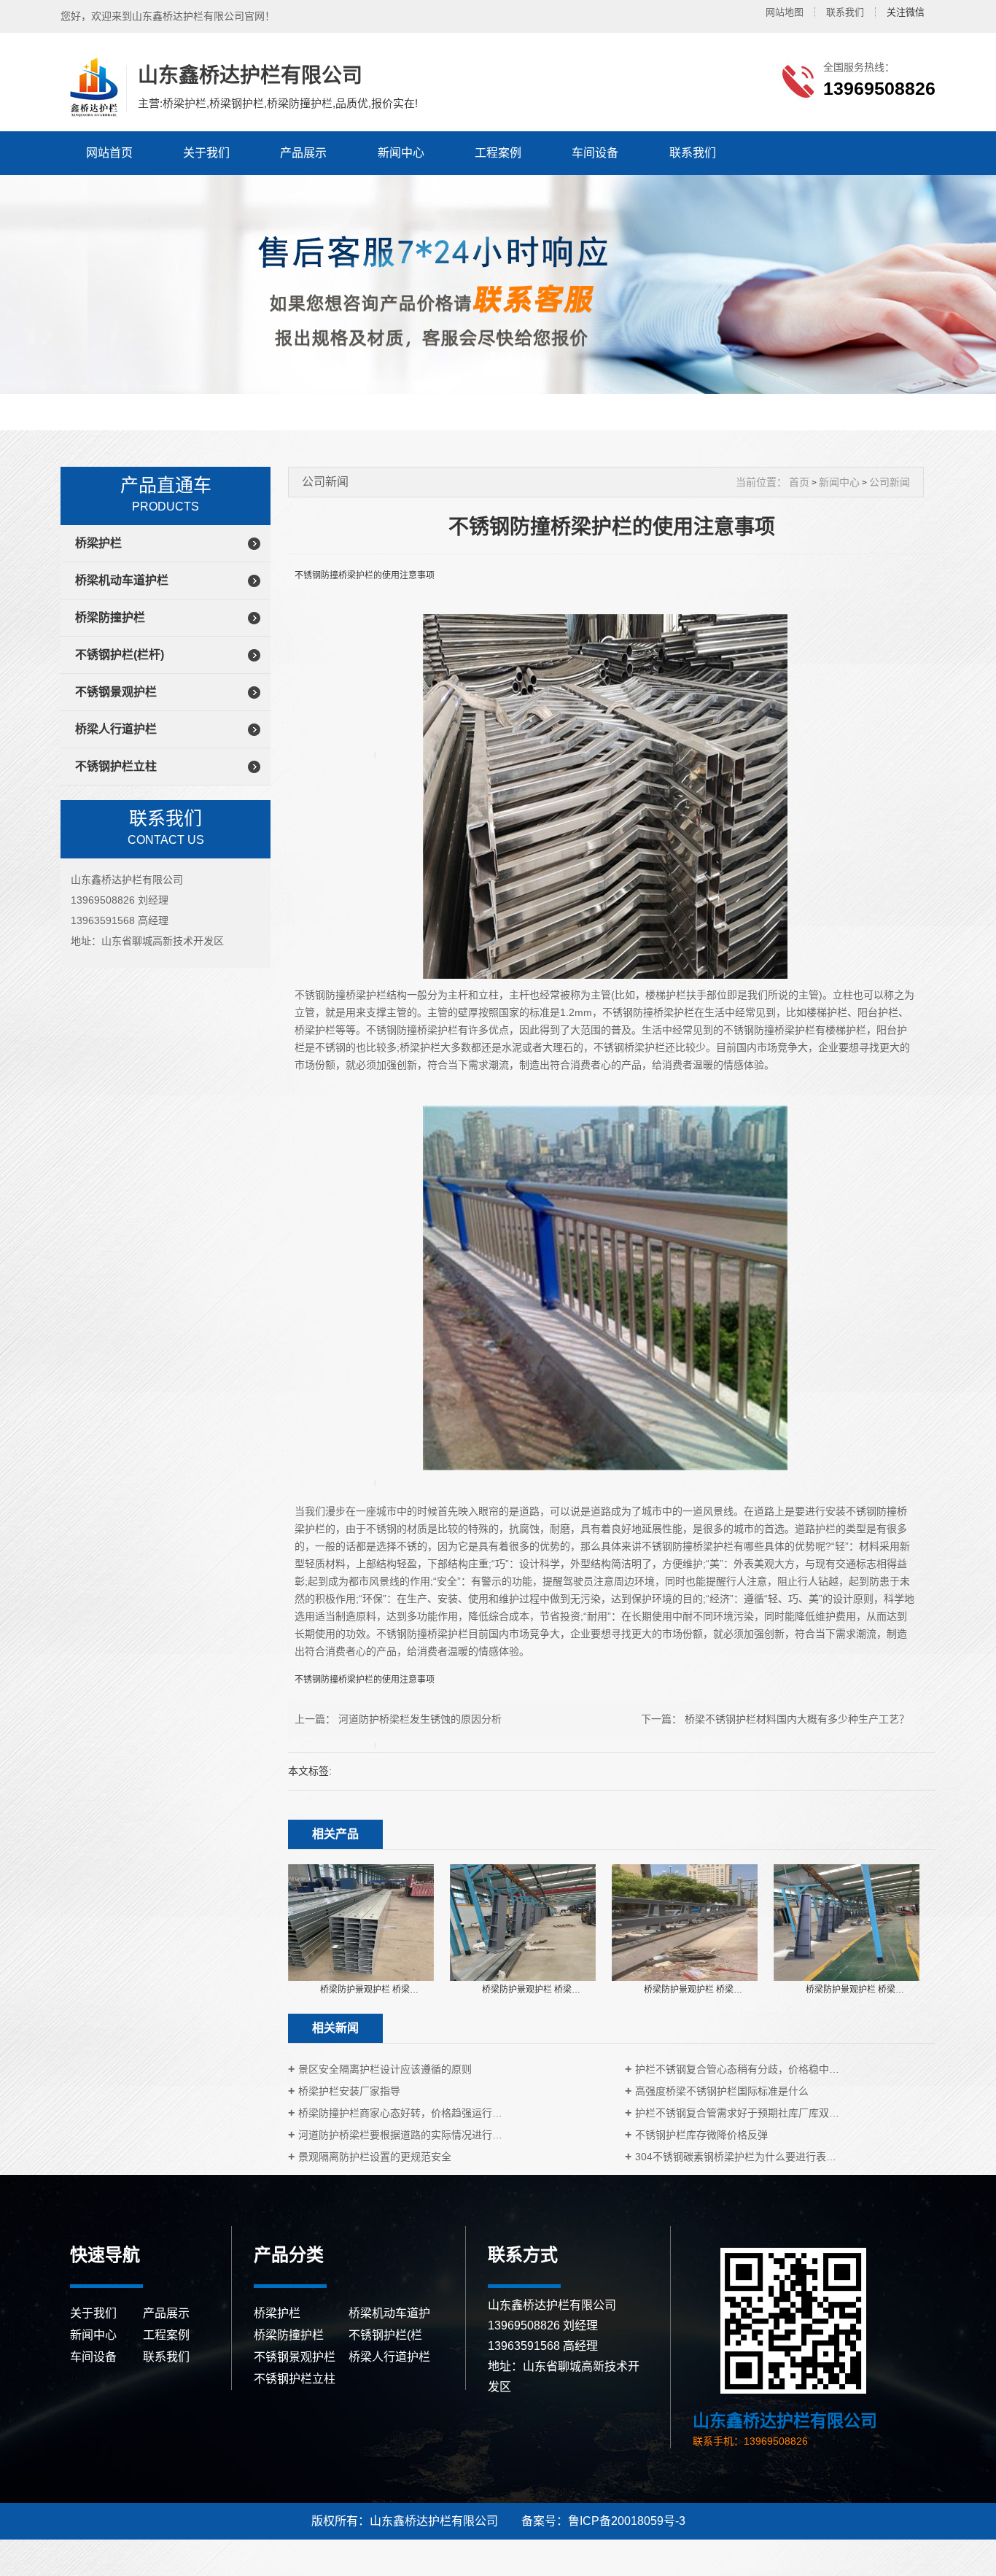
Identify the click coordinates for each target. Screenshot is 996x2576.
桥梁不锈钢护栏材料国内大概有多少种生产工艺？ (797, 1719)
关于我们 (206, 153)
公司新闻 (890, 482)
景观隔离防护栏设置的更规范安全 (375, 2157)
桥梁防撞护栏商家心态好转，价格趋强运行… (400, 2113)
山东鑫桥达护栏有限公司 (92, 88)
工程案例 (498, 153)
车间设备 (595, 153)
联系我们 (845, 12)
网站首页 (109, 153)
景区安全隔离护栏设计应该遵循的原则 (385, 2069)
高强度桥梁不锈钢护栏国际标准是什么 (722, 2091)
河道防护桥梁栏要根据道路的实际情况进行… (400, 2135)
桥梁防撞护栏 (110, 617)
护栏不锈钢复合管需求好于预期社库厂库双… (737, 2113)
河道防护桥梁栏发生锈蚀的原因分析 (420, 1719)
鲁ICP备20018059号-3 (627, 2521)
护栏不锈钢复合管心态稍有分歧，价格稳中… (737, 2069)
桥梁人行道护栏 (116, 729)
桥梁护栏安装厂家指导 (349, 2091)
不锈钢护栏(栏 (385, 2335)
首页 (799, 482)
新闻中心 (401, 153)
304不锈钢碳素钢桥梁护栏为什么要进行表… (736, 2157)
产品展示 (303, 153)
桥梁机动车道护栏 (122, 580)
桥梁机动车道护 (389, 2313)
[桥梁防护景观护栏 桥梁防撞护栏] (361, 1922)
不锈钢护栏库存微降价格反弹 (701, 2135)
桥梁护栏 (98, 543)
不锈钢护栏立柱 (116, 766)
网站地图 (785, 12)
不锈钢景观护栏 (116, 692)
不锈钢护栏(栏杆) (120, 655)
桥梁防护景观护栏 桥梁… (369, 1990)
